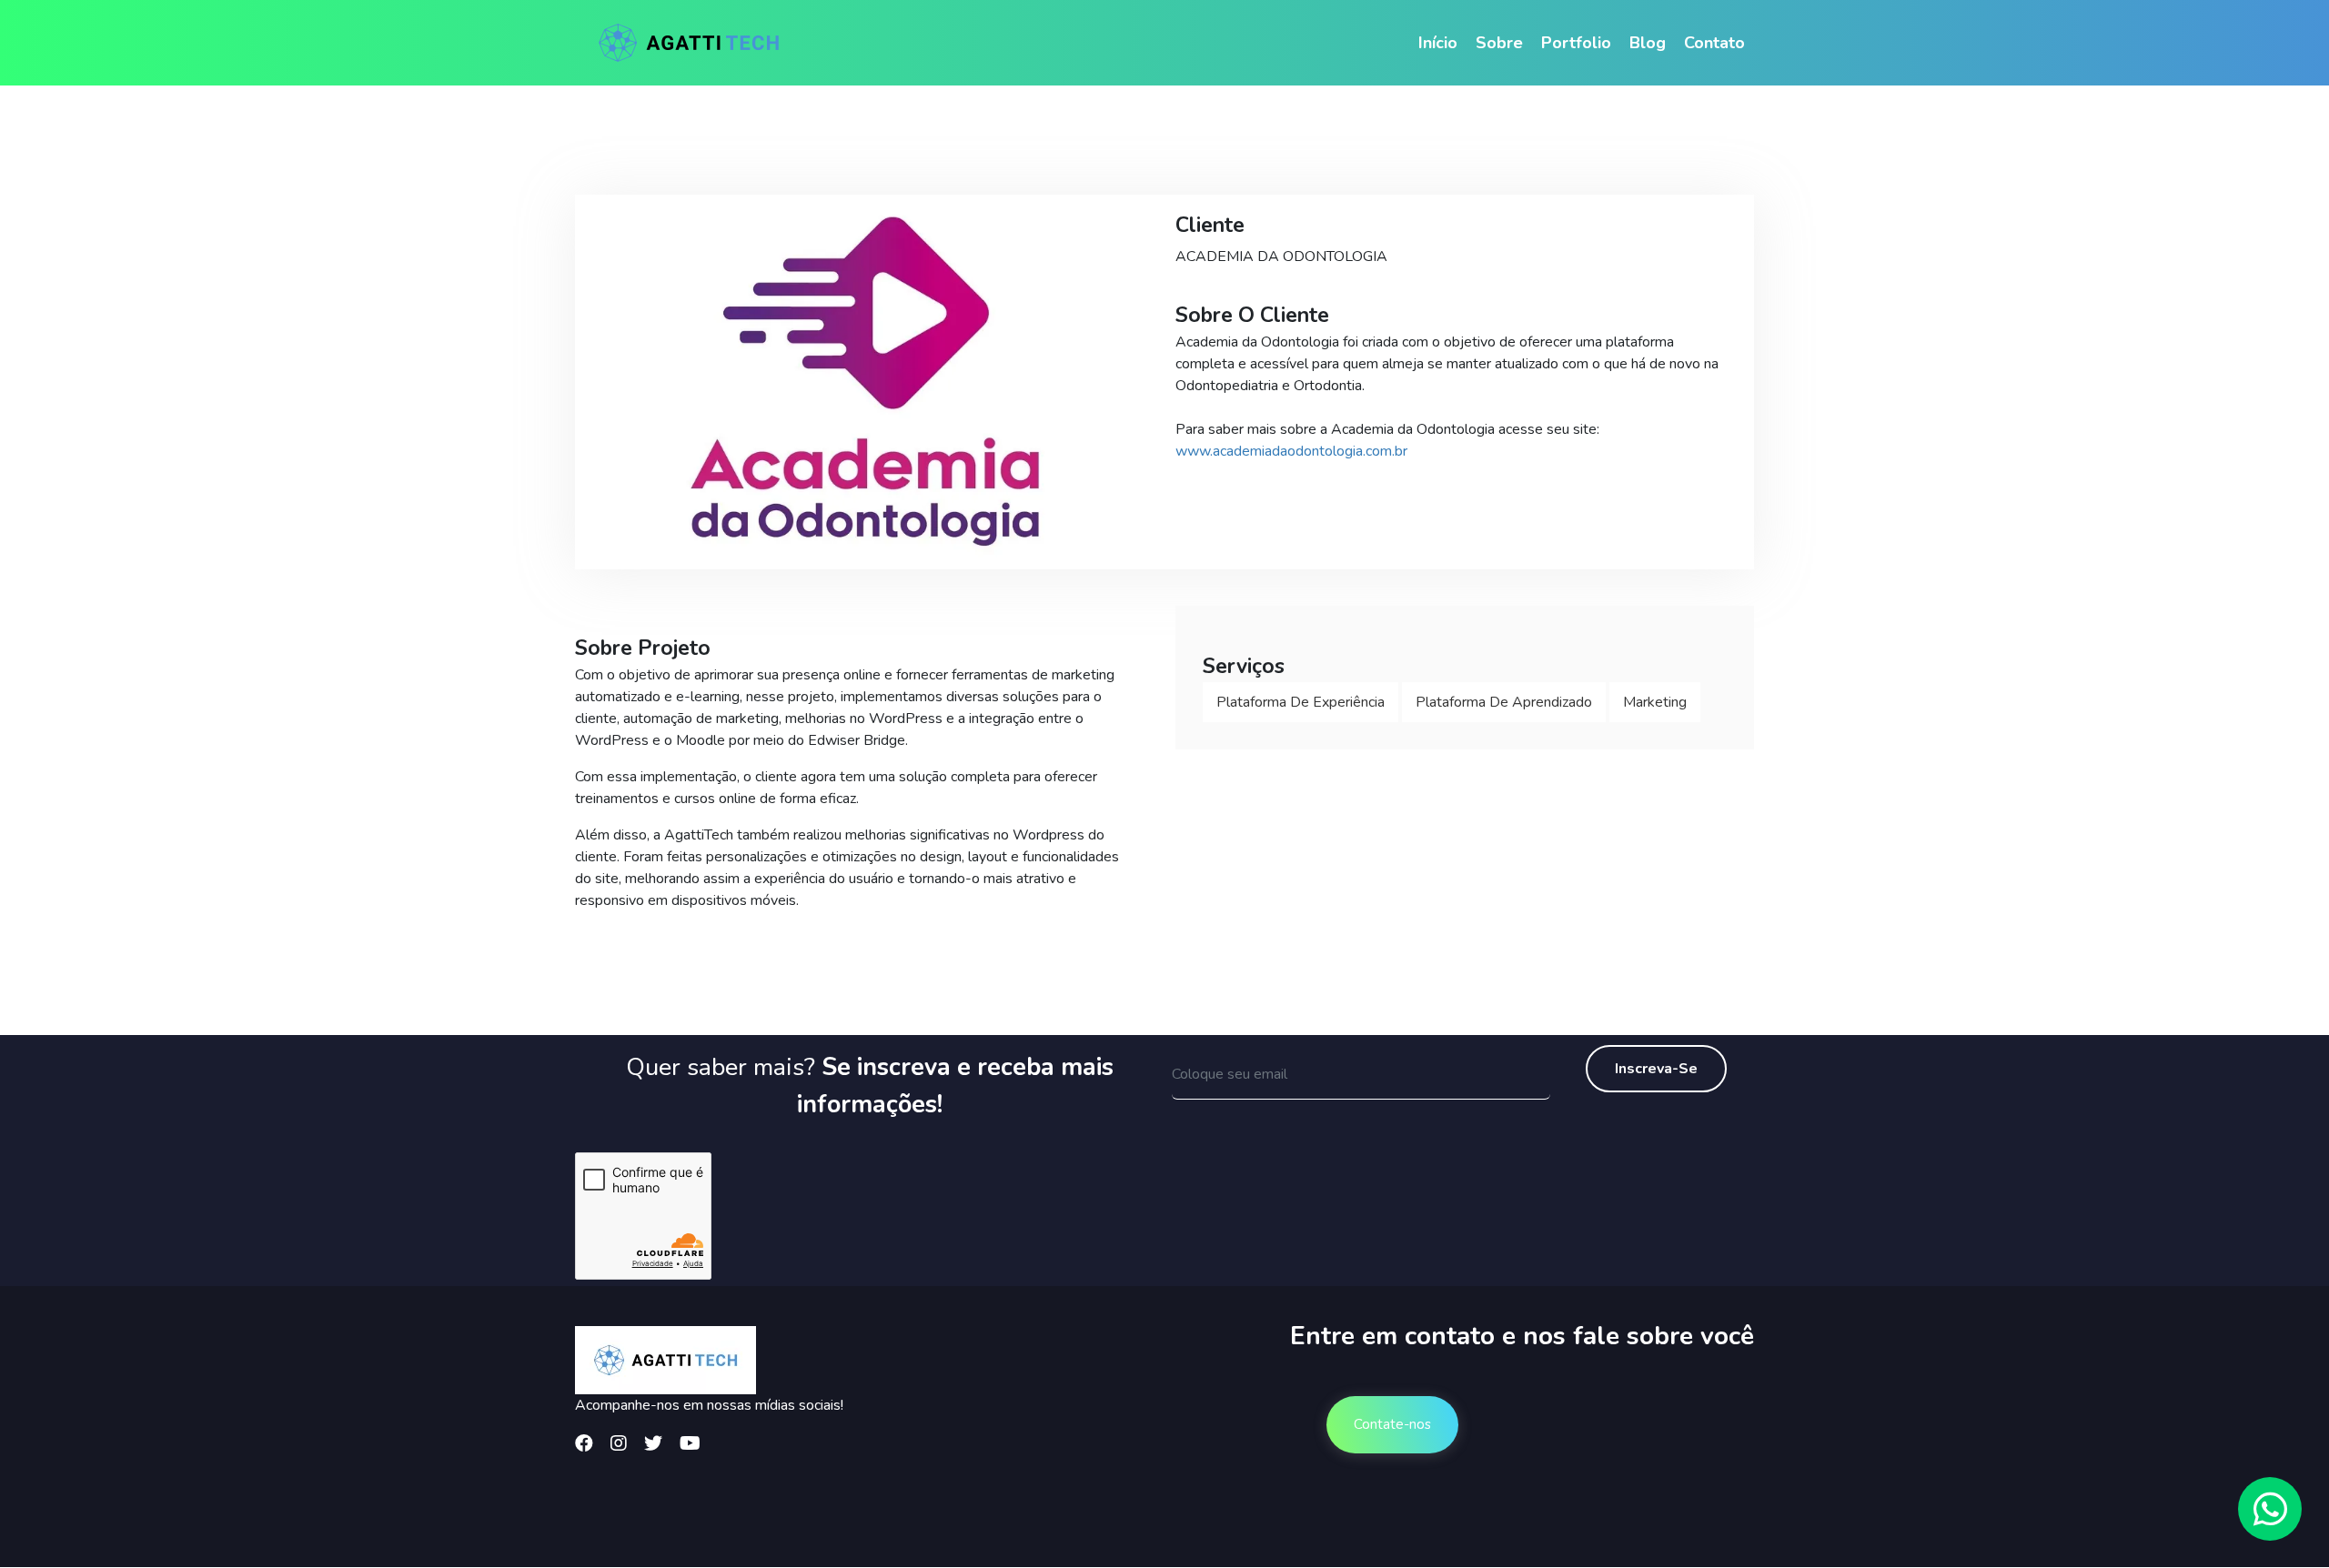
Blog (1648, 43)
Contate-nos (1392, 1424)
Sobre (1499, 43)
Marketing (1655, 702)
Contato (1714, 43)
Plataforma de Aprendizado (1504, 702)
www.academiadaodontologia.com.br (1291, 451)
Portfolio (1576, 43)
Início (1438, 43)
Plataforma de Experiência (1301, 702)
